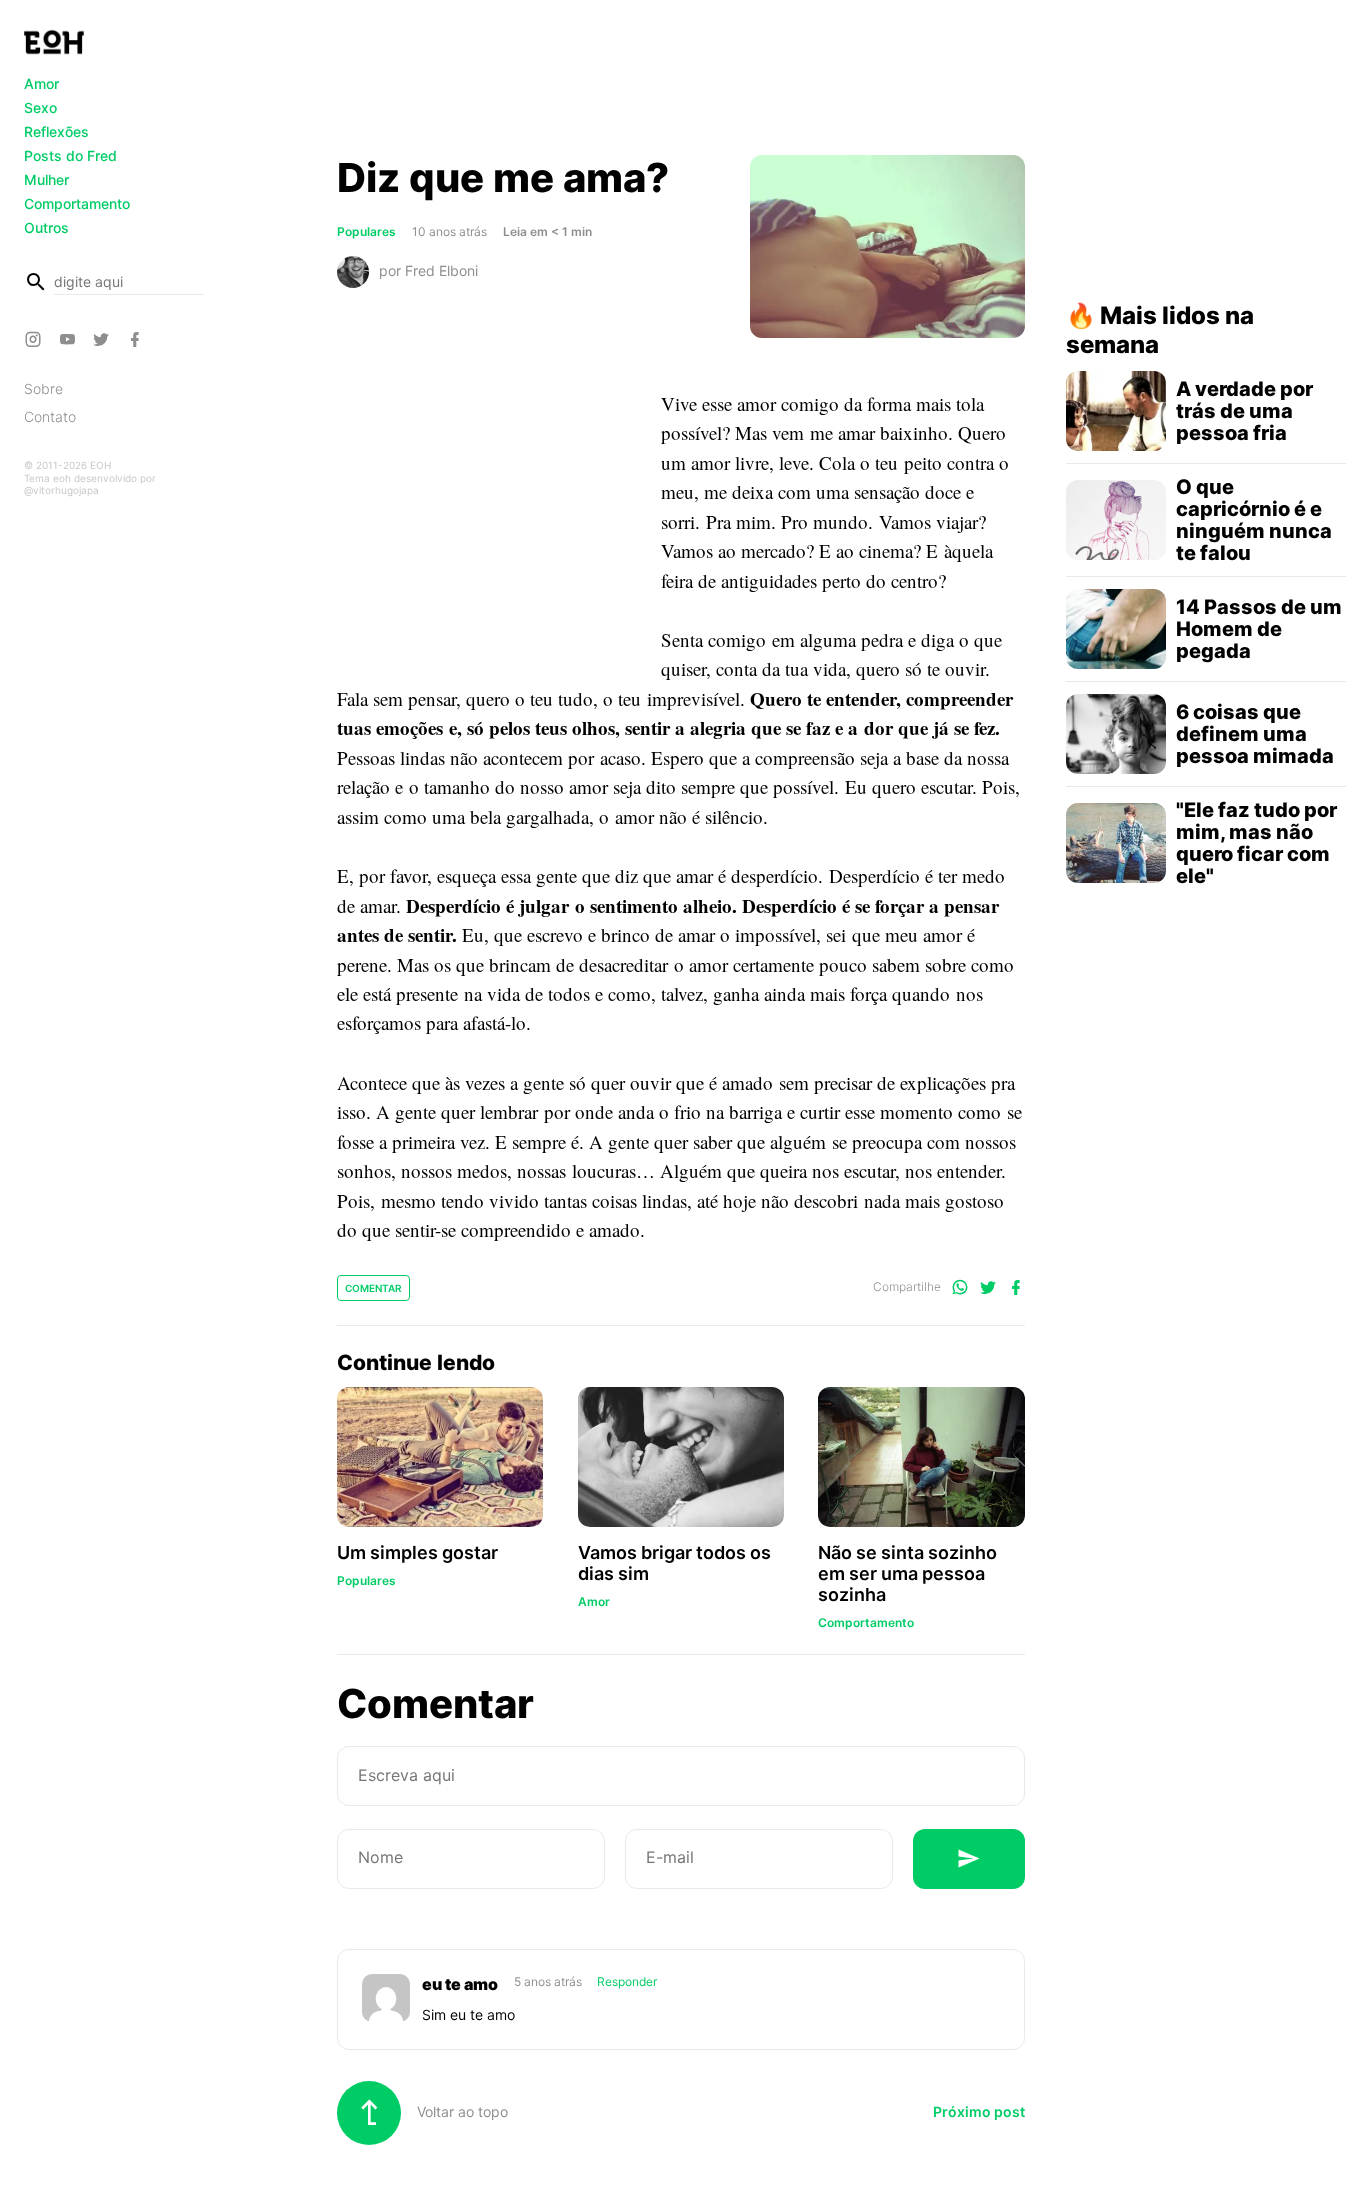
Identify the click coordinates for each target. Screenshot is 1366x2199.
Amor (41, 83)
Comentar (373, 1288)
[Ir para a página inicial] (54, 42)
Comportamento (77, 203)
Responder (627, 1981)
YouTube (70, 339)
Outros (46, 227)
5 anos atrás (549, 1981)
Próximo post (979, 2111)
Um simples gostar (417, 1552)
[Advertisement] (681, 83)
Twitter (104, 339)
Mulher (46, 179)
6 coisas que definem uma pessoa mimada (1255, 734)
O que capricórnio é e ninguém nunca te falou (1254, 520)
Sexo (40, 107)
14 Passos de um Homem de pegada (1259, 629)
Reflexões (56, 131)
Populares (366, 231)
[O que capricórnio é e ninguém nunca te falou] (1116, 520)
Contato (50, 416)
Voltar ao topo (460, 2111)
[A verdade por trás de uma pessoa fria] (1116, 411)
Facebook (138, 339)
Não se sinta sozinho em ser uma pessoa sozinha (907, 1573)
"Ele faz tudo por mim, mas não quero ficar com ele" (1256, 843)
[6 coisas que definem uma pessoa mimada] (1116, 734)
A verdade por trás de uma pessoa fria (1244, 411)
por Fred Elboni (428, 270)
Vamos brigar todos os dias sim (674, 1563)
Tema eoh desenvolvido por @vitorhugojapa (90, 484)
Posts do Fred (70, 155)
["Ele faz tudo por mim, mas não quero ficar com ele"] (1116, 843)
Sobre (43, 388)
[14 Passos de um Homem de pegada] (1116, 629)
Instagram (36, 339)
